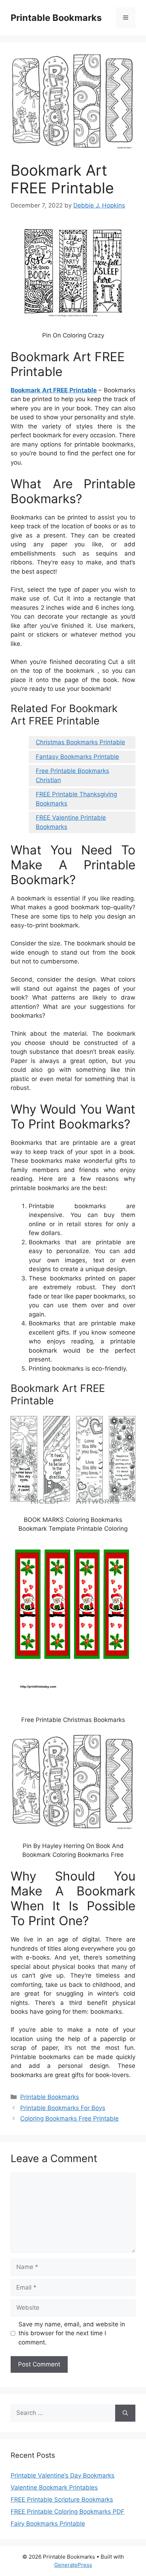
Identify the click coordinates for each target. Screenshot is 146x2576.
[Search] (125, 2413)
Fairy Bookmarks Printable (48, 2524)
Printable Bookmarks (56, 18)
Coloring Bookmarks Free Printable (69, 2119)
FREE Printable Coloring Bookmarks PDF (68, 2512)
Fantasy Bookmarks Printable (77, 757)
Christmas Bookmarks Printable (80, 742)
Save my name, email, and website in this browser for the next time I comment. (72, 2333)
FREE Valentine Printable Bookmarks (71, 822)
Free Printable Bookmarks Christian (72, 775)
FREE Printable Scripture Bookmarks (62, 2500)
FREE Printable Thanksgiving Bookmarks (76, 799)
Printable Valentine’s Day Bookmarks (63, 2475)
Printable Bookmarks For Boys (63, 2108)
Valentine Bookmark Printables (54, 2487)
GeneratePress (73, 2565)
